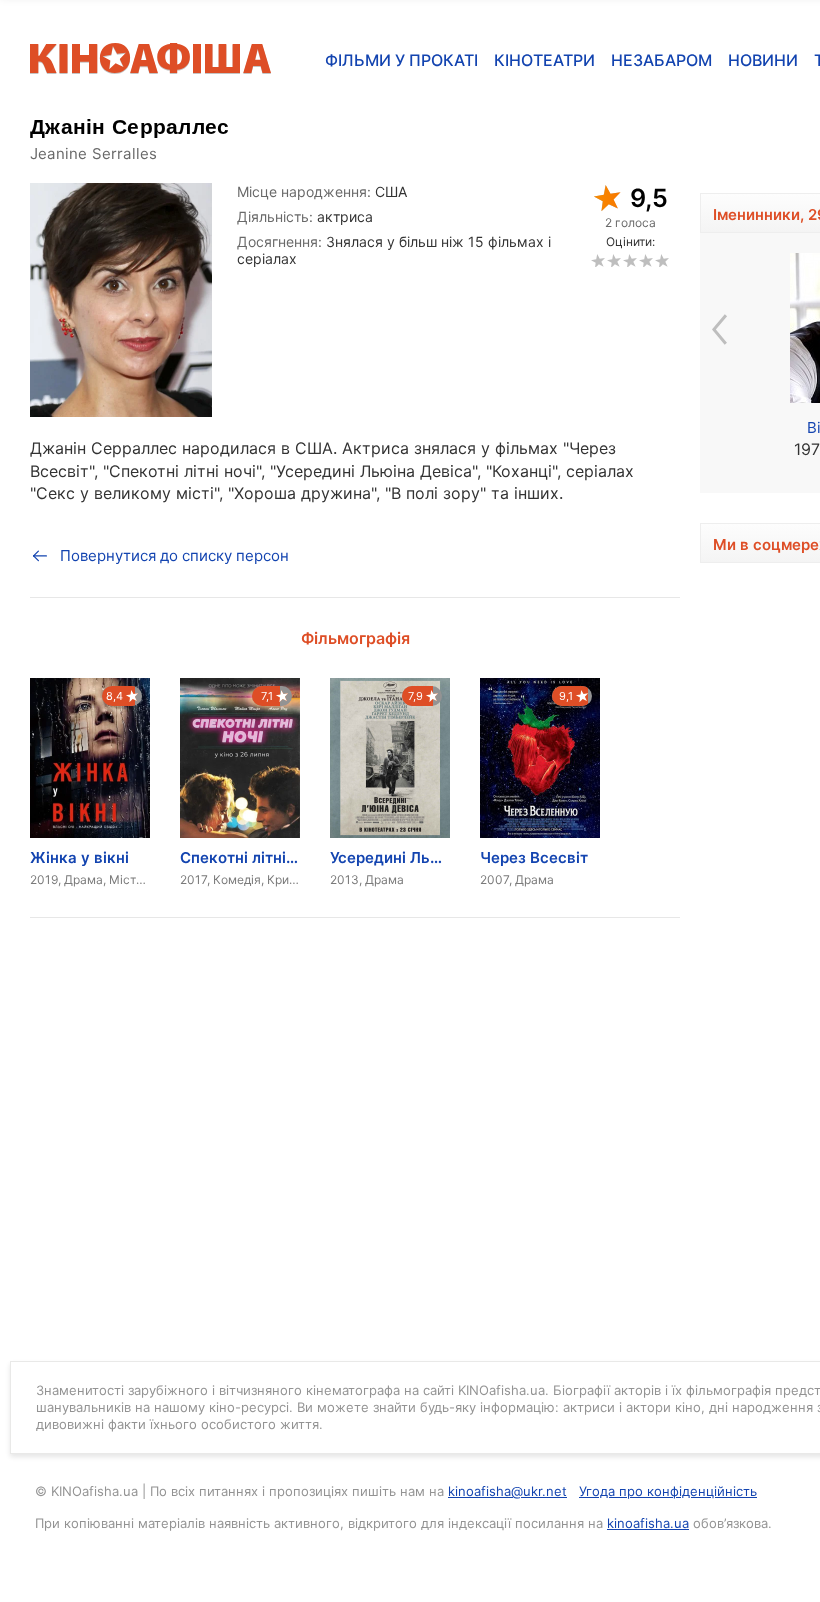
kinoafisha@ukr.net (507, 1491)
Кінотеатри (544, 60)
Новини (763, 60)
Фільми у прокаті (401, 60)
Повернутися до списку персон (174, 555)
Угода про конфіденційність (668, 1491)
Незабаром (661, 60)
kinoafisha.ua (648, 1523)
